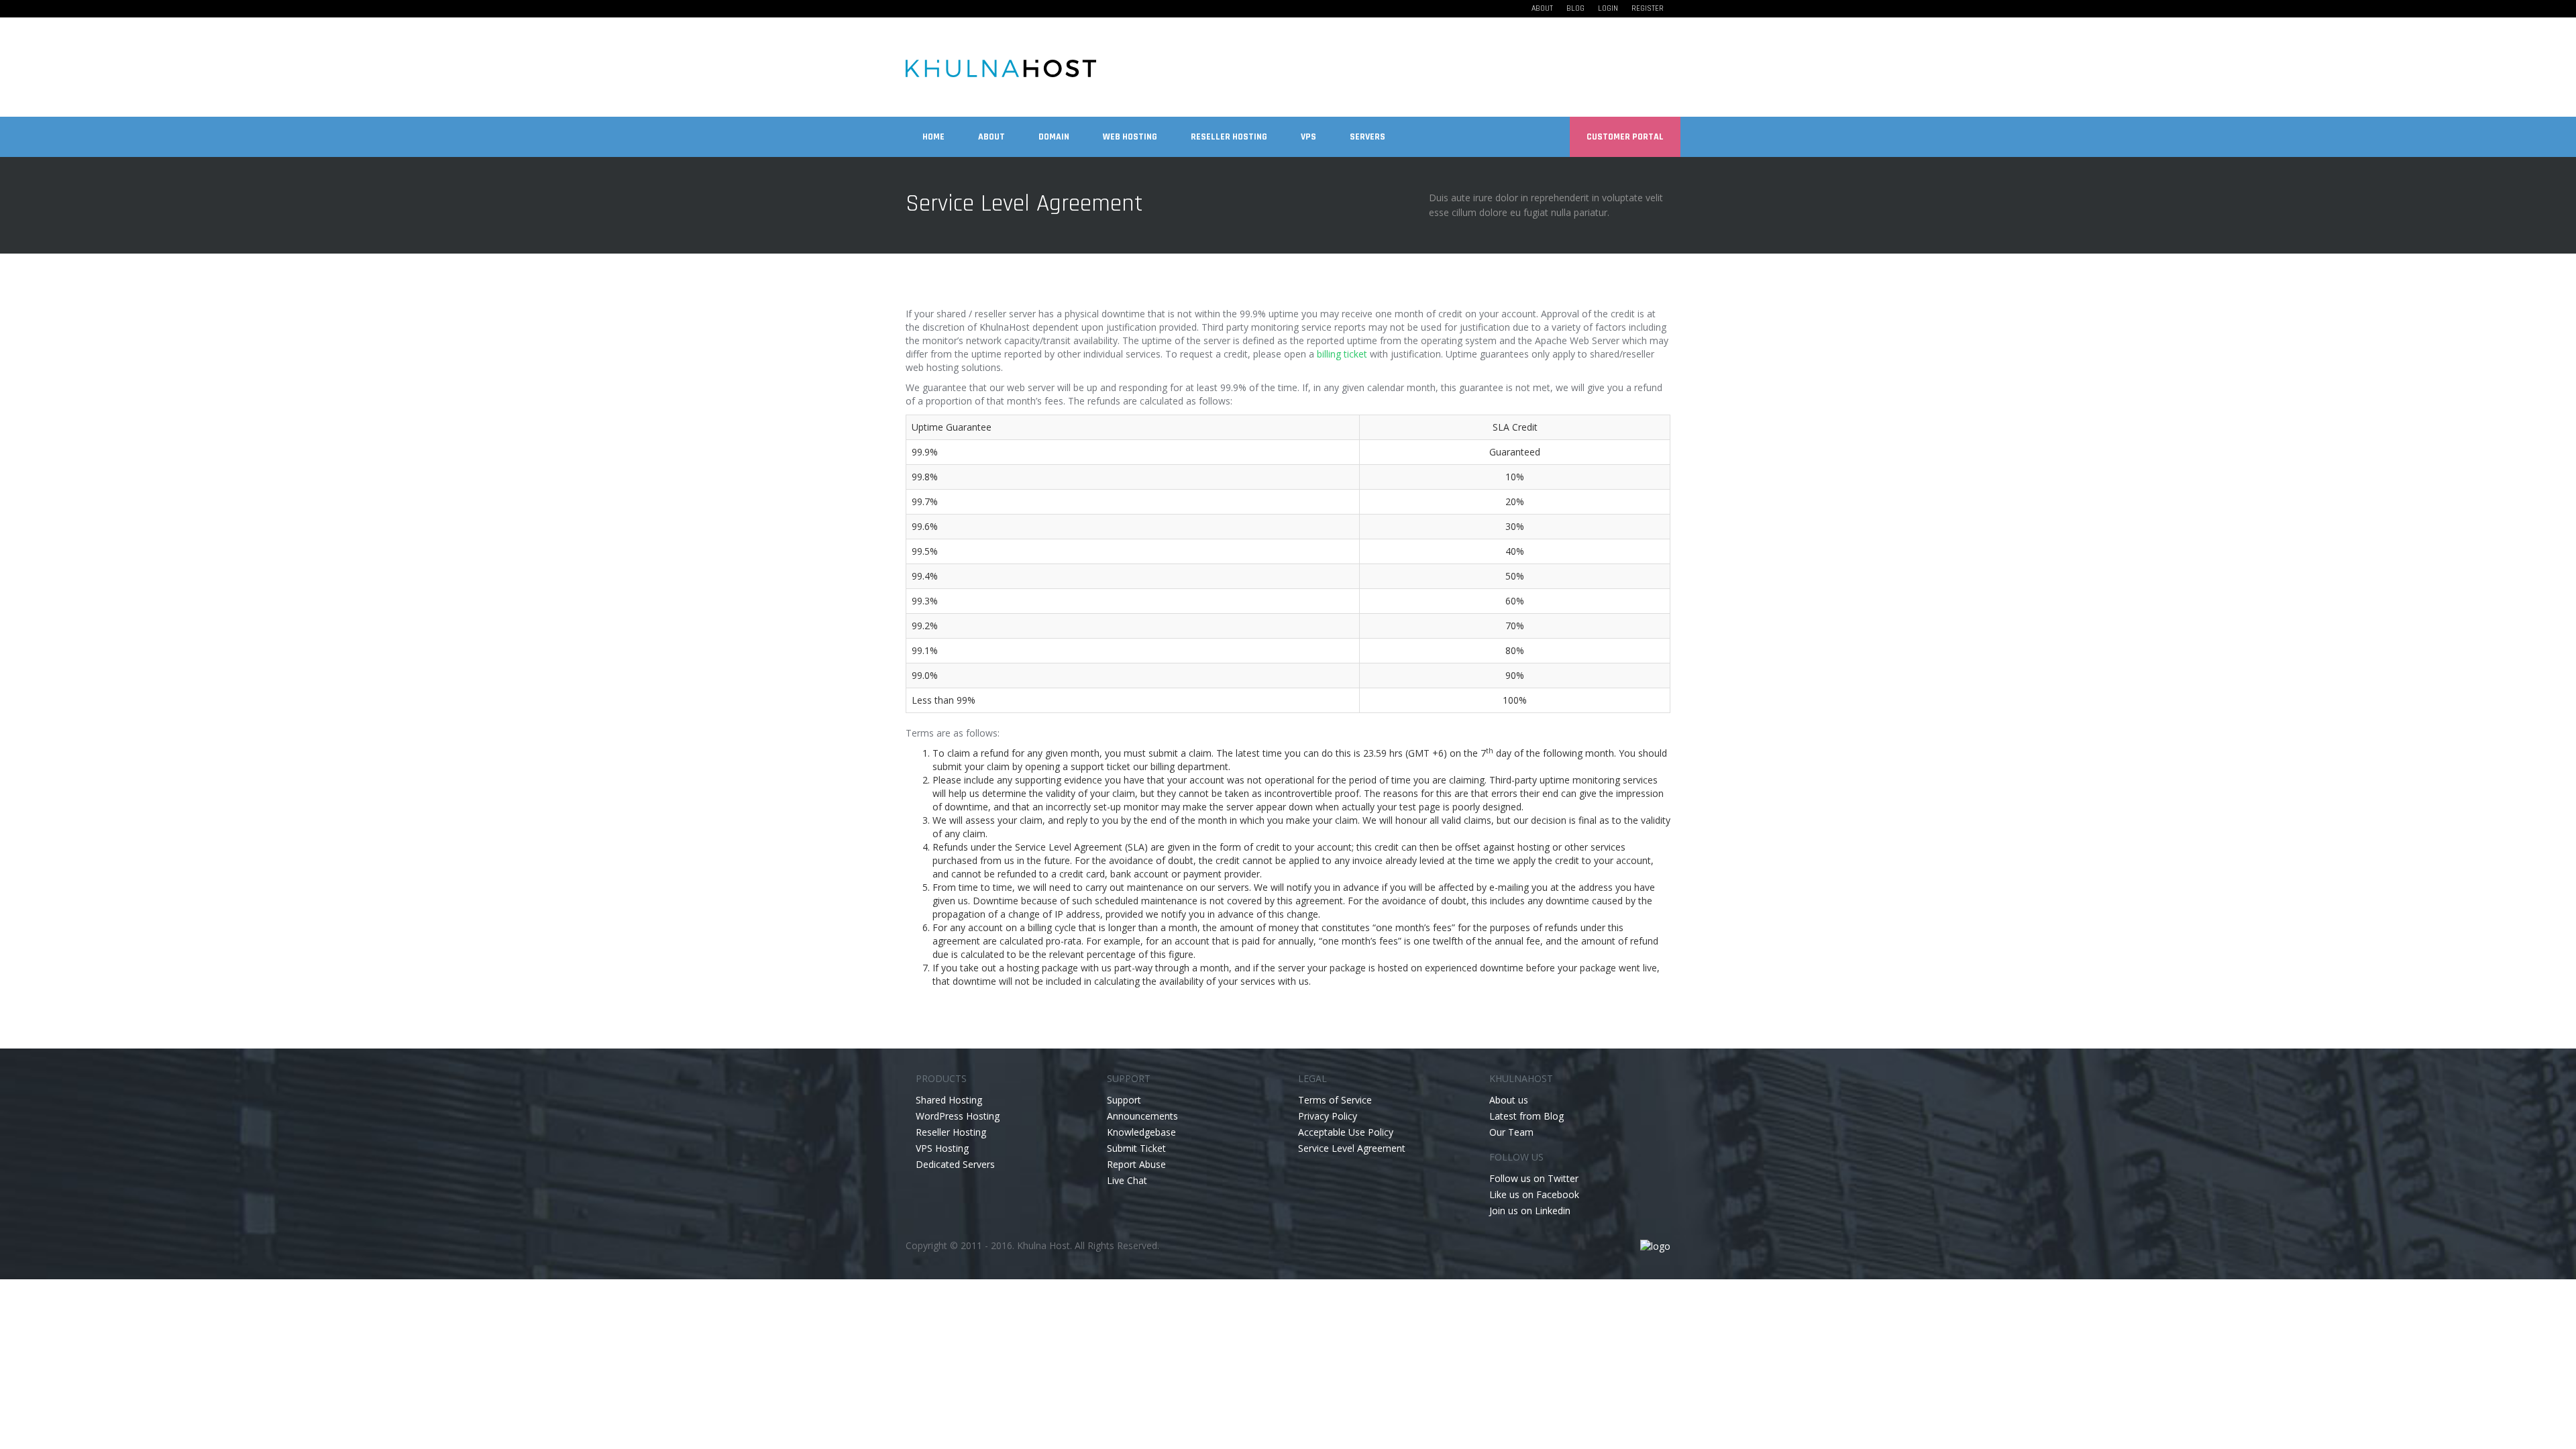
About (1542, 8)
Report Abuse (1136, 1164)
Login (1608, 8)
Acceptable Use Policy (1346, 1132)
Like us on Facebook (1534, 1194)
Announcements (1142, 1116)
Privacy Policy (1328, 1116)
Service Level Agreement (1352, 1148)
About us (1509, 1100)
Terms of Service (1335, 1100)
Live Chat (1127, 1180)
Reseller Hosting (1229, 137)
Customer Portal (1625, 137)
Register (1648, 8)
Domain (1054, 137)
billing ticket (1342, 354)
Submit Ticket (1136, 1148)
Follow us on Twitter (1534, 1178)
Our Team (1511, 1132)
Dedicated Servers (955, 1164)
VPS (1308, 137)
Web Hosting (1130, 137)
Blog (1575, 8)
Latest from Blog (1526, 1116)
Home (933, 137)
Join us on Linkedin (1530, 1211)
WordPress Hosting (958, 1116)
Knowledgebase (1141, 1132)
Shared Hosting (949, 1100)
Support (1124, 1100)
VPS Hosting (942, 1148)
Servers (1367, 137)
